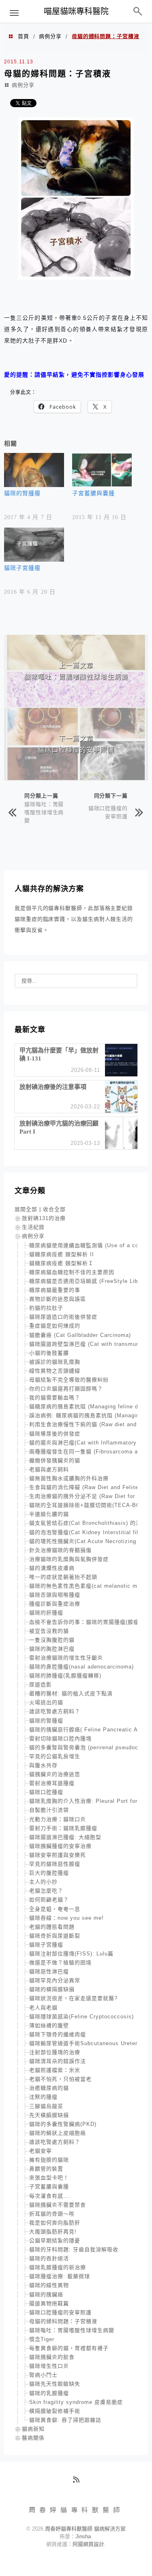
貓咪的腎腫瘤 (22, 493)
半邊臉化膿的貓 (49, 1514)
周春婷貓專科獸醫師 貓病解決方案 (85, 2529)
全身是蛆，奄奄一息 (55, 1909)
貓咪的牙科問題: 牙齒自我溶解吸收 (74, 2249)
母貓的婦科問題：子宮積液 (63, 2321)
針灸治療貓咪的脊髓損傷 (60, 1550)
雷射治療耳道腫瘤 (52, 1783)
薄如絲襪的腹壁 (49, 2025)
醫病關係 (33, 2438)
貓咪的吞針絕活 (49, 2258)
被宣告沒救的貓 (49, 1631)
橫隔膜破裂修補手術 (55, 2411)
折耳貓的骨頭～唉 (52, 2214)
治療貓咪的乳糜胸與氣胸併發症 (69, 1559)
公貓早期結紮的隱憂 (55, 2241)
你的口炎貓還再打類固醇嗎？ (66, 1389)
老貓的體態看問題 (52, 1927)
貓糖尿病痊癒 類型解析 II (62, 1254)
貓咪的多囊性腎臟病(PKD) (63, 2124)
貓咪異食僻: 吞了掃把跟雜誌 (65, 2420)
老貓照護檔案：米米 (55, 2070)
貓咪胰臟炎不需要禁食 (58, 2205)
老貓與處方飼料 (49, 1469)
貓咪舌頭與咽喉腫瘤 (55, 1595)
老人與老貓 (43, 2008)
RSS (79, 2483)
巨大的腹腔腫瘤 (49, 1873)
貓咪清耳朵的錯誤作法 (58, 2061)
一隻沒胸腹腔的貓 (52, 1640)
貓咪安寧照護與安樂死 (58, 1855)
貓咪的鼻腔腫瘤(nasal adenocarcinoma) (81, 1667)
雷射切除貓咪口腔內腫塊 (60, 1739)
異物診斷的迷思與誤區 (58, 1299)
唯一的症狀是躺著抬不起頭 (63, 1577)
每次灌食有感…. (50, 2196)
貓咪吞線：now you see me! (66, 1918)
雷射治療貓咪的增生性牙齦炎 (66, 1658)
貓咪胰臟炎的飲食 (52, 2357)
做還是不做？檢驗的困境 (60, 1963)
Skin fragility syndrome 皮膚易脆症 (76, 2402)
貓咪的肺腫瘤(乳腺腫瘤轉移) (65, 1676)
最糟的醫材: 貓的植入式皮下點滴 (71, 1693)
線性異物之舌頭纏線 (55, 1371)
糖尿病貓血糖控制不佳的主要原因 (72, 1272)
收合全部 (54, 1209)
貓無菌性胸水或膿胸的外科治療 (69, 1478)
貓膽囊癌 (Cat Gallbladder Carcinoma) (80, 1335)
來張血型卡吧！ (49, 2178)
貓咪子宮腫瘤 (22, 568)
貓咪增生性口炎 (49, 2366)
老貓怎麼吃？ (46, 1891)
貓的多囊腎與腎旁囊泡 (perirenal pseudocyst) (89, 1747)
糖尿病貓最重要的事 (55, 1290)
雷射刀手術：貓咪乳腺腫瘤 (63, 1828)
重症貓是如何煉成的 (55, 1326)
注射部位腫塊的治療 (55, 2052)
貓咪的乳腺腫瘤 (49, 2393)
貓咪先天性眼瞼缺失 (55, 2384)
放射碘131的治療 (44, 1218)
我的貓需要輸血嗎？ (55, 1398)
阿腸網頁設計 (88, 2544)
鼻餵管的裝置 (46, 2169)
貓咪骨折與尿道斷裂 (55, 1936)
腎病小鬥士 (43, 2375)
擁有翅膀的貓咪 (49, 2160)
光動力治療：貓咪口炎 (58, 1819)
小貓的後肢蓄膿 (49, 1353)
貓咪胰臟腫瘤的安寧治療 (60, 1846)
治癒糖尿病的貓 (49, 2088)
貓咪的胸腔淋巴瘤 (52, 1649)
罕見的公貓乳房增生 (55, 1756)
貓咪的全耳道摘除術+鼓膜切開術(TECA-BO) (86, 1505)
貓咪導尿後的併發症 (55, 1434)
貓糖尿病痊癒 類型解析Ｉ (61, 1263)
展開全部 (26, 1209)
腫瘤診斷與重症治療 (55, 1604)
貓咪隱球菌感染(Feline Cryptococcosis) (81, 2017)
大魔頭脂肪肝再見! (53, 2232)
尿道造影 (41, 1685)
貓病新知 (33, 2429)
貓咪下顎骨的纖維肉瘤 (58, 2034)
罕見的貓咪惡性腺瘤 (55, 1864)
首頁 (24, 36)
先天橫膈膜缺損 (49, 2115)
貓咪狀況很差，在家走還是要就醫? (73, 1998)
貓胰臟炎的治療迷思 (55, 1774)
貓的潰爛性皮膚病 (52, 1568)
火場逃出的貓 (46, 1702)
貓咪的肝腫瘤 (46, 1613)
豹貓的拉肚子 (46, 1308)
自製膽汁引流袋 (49, 1810)
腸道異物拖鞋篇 (49, 2303)
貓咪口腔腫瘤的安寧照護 (108, 812)
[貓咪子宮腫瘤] (34, 545)
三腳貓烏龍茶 (46, 2106)
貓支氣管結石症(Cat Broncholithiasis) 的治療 (88, 1523)
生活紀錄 (33, 1227)
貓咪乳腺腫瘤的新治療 (58, 2267)
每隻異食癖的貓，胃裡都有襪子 (69, 2348)
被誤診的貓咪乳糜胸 (55, 1362)
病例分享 (50, 36)
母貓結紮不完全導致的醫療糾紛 (69, 1380)
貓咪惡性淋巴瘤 (49, 1971)
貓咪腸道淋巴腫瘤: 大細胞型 (65, 1837)
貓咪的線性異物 (49, 2285)
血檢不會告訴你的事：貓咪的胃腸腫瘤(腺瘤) (85, 1622)
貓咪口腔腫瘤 (46, 1792)
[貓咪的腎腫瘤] (34, 470)
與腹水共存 (43, 1765)
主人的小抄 (43, 1882)
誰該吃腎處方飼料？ (55, 1711)
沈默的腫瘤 (43, 2097)
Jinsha (83, 2536)
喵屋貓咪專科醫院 (76, 11)
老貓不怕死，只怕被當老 (60, 2079)
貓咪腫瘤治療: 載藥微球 (60, 2276)
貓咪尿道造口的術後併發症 (63, 1317)
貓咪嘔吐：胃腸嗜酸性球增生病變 (44, 812)
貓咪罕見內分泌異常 (55, 1980)
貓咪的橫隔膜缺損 (52, 1989)
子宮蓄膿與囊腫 (93, 493)
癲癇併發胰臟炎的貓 (55, 1460)
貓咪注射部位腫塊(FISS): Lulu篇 (71, 1954)
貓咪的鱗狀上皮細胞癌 (58, 2133)
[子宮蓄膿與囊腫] (102, 470)
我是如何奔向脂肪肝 (55, 2223)
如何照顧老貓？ (49, 1900)
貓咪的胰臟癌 (46, 2295)
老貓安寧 (41, 2151)
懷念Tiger (42, 2339)
